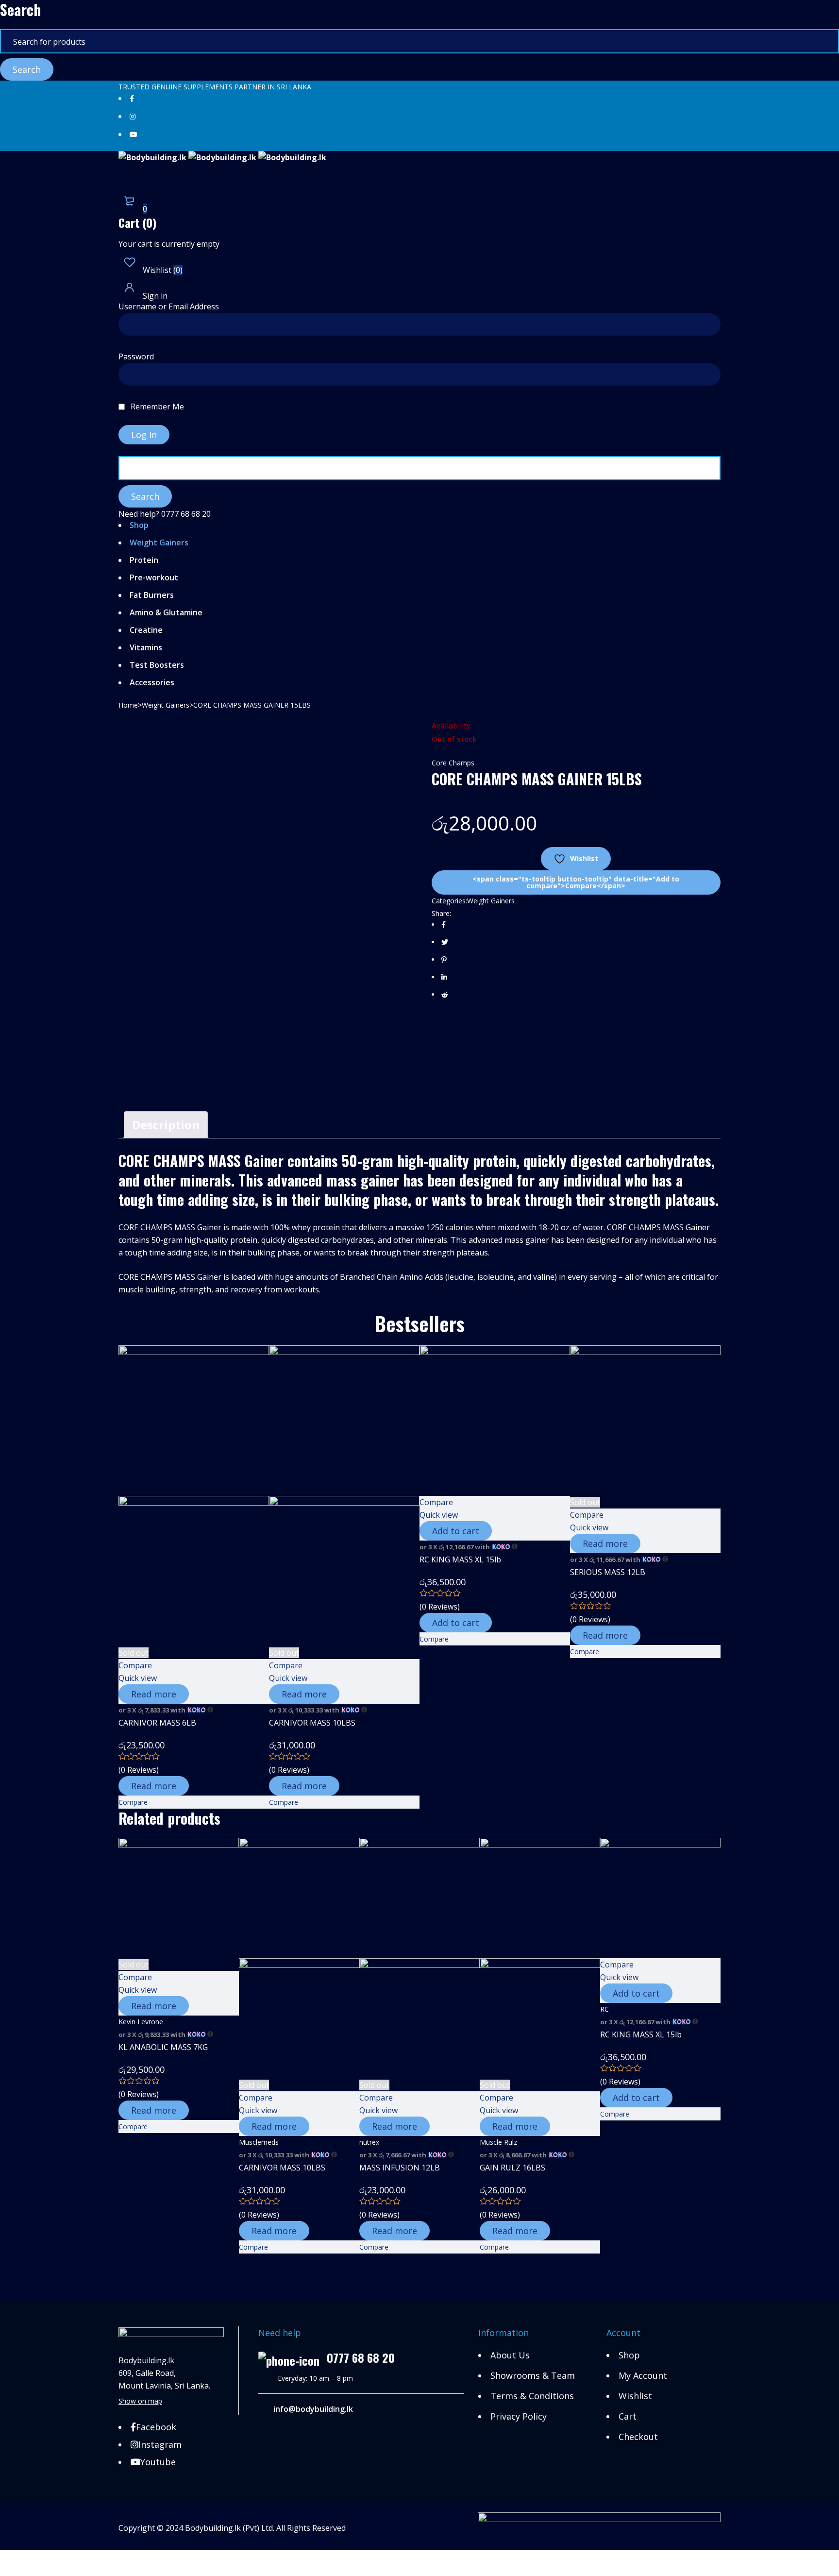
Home (128, 705)
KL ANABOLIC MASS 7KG (163, 2047)
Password (136, 357)
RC (604, 2009)
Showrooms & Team (533, 2375)
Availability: (452, 726)
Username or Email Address (169, 307)
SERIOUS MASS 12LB (608, 1572)
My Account (643, 2375)
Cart (628, 2416)
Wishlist (162, 270)
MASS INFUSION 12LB (400, 2168)
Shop (629, 2355)
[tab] (166, 1125)
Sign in (154, 296)
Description (166, 1125)
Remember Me (156, 407)
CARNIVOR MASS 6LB (157, 1723)
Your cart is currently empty (169, 244)
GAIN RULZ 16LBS (512, 2168)
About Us (510, 2355)
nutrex (369, 2142)
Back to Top (22, 2557)
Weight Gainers (166, 705)
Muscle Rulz (498, 2142)
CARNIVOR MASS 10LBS (312, 1723)
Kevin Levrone (141, 2022)
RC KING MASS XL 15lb (460, 1559)
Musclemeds (259, 2142)
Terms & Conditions (532, 2396)
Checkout (638, 2437)
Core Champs (453, 763)
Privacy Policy (519, 2416)
